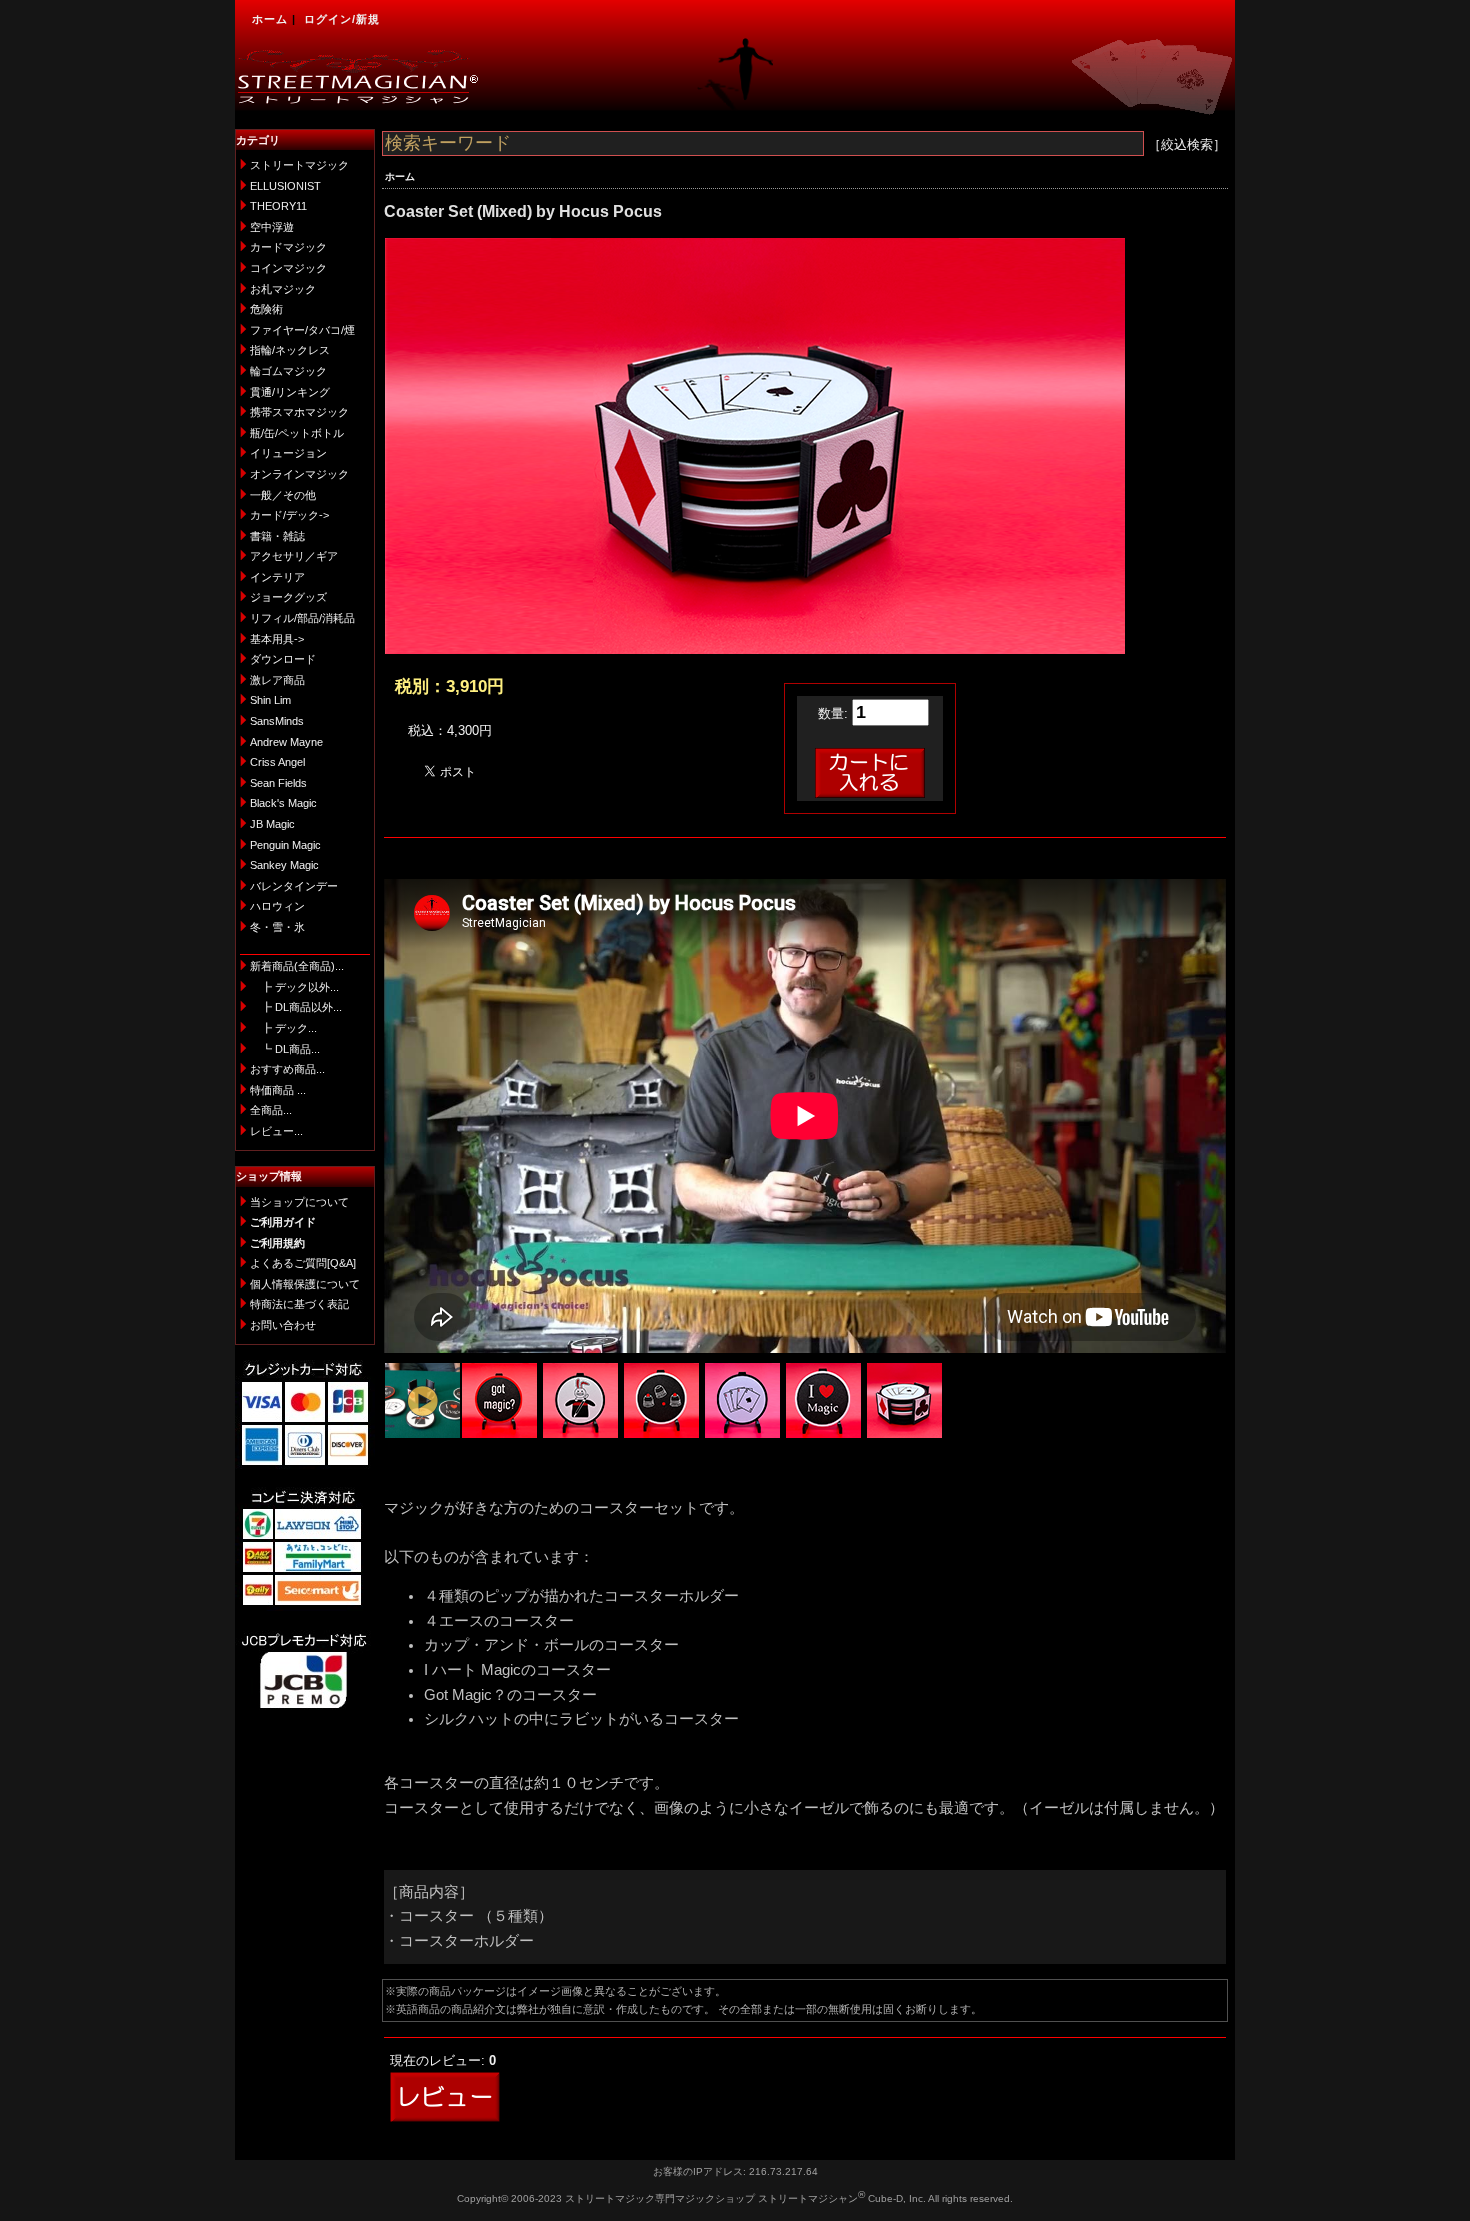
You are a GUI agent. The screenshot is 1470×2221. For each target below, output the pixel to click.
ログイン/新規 (342, 19)
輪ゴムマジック (288, 371)
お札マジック (283, 289)
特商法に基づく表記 (299, 1304)
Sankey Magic (284, 865)
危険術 (266, 309)
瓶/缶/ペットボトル (297, 433)
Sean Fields (278, 783)
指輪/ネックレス (290, 350)
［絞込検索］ (1187, 144)
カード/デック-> (289, 515)
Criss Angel (277, 762)
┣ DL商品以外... (296, 1007)
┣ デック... (283, 1028)
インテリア (277, 577)
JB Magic (272, 824)
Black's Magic (283, 803)
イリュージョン (288, 453)
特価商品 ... (278, 1090)
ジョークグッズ (288, 597)
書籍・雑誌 (277, 536)
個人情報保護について (305, 1284)
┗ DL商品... (285, 1049)
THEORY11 (278, 206)
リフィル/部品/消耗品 (302, 618)
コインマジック (288, 268)
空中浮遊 (272, 227)
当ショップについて (299, 1202)
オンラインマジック (299, 474)
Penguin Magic (285, 845)
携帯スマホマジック (299, 412)
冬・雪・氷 (277, 927)
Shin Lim (270, 700)
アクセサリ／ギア (294, 556)
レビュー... (276, 1131)
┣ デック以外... (294, 987)
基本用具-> (277, 639)
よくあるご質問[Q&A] (303, 1263)
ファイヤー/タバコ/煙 (302, 330)
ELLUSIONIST (285, 186)
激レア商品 (277, 680)
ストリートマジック (299, 165)
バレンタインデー (294, 886)
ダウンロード (283, 659)
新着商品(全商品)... (297, 966)
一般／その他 (283, 495)
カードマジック (288, 247)
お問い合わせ (283, 1325)
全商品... (271, 1110)
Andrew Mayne (286, 742)
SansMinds (277, 721)
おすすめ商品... (287, 1069)
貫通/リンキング (290, 392)
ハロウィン (277, 906)
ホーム (270, 19)
